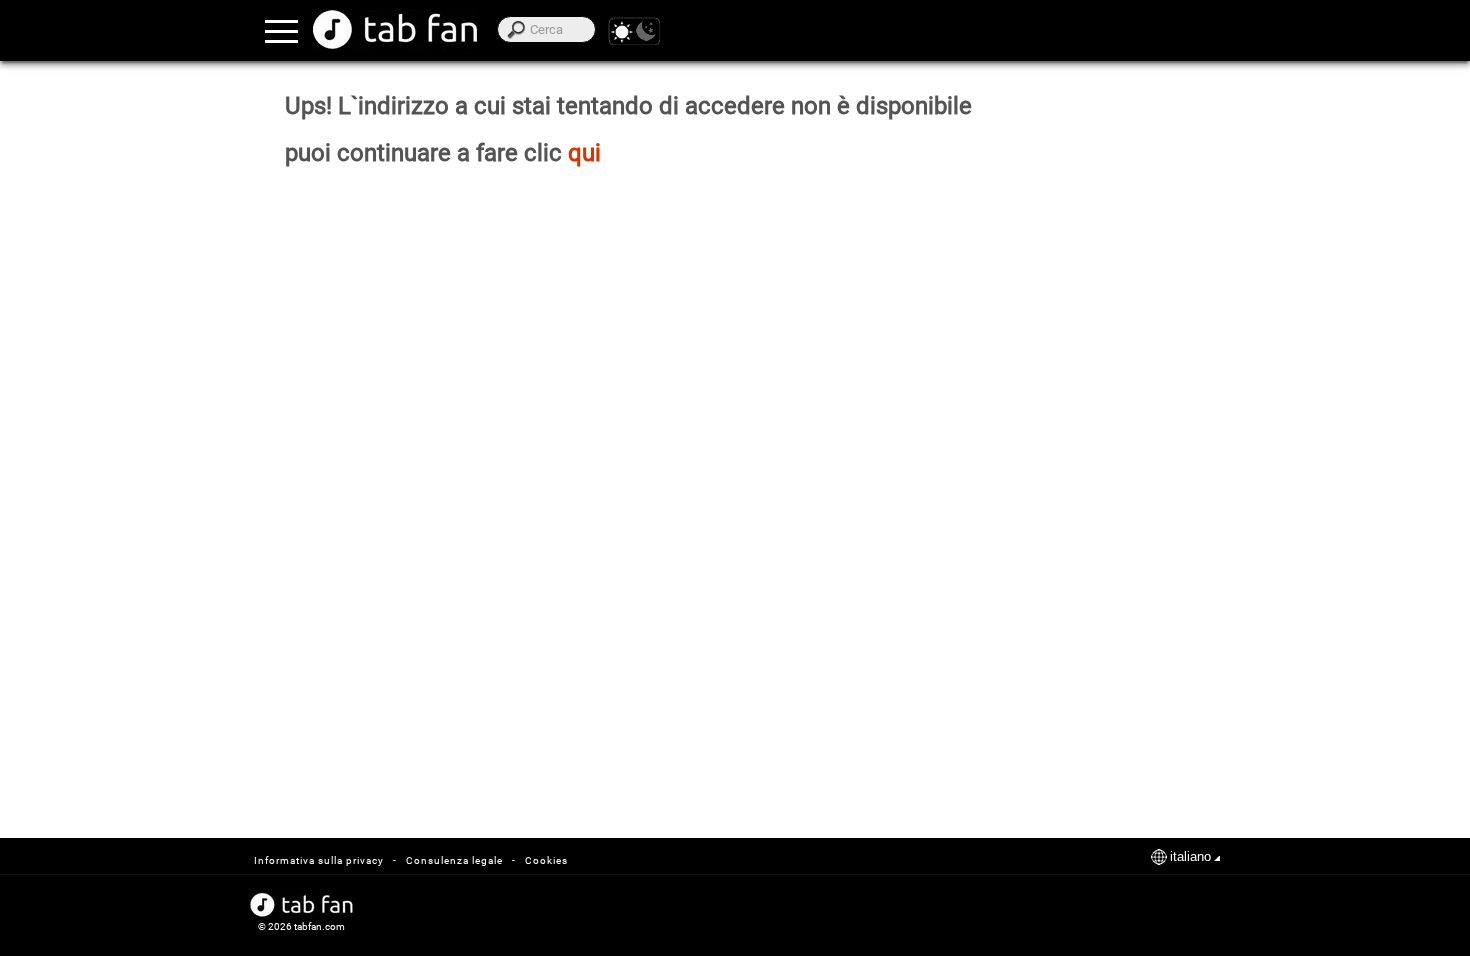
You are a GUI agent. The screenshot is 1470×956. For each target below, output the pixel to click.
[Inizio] (395, 29)
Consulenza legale (454, 860)
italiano (1190, 856)
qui (584, 153)
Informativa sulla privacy (319, 860)
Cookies (546, 860)
